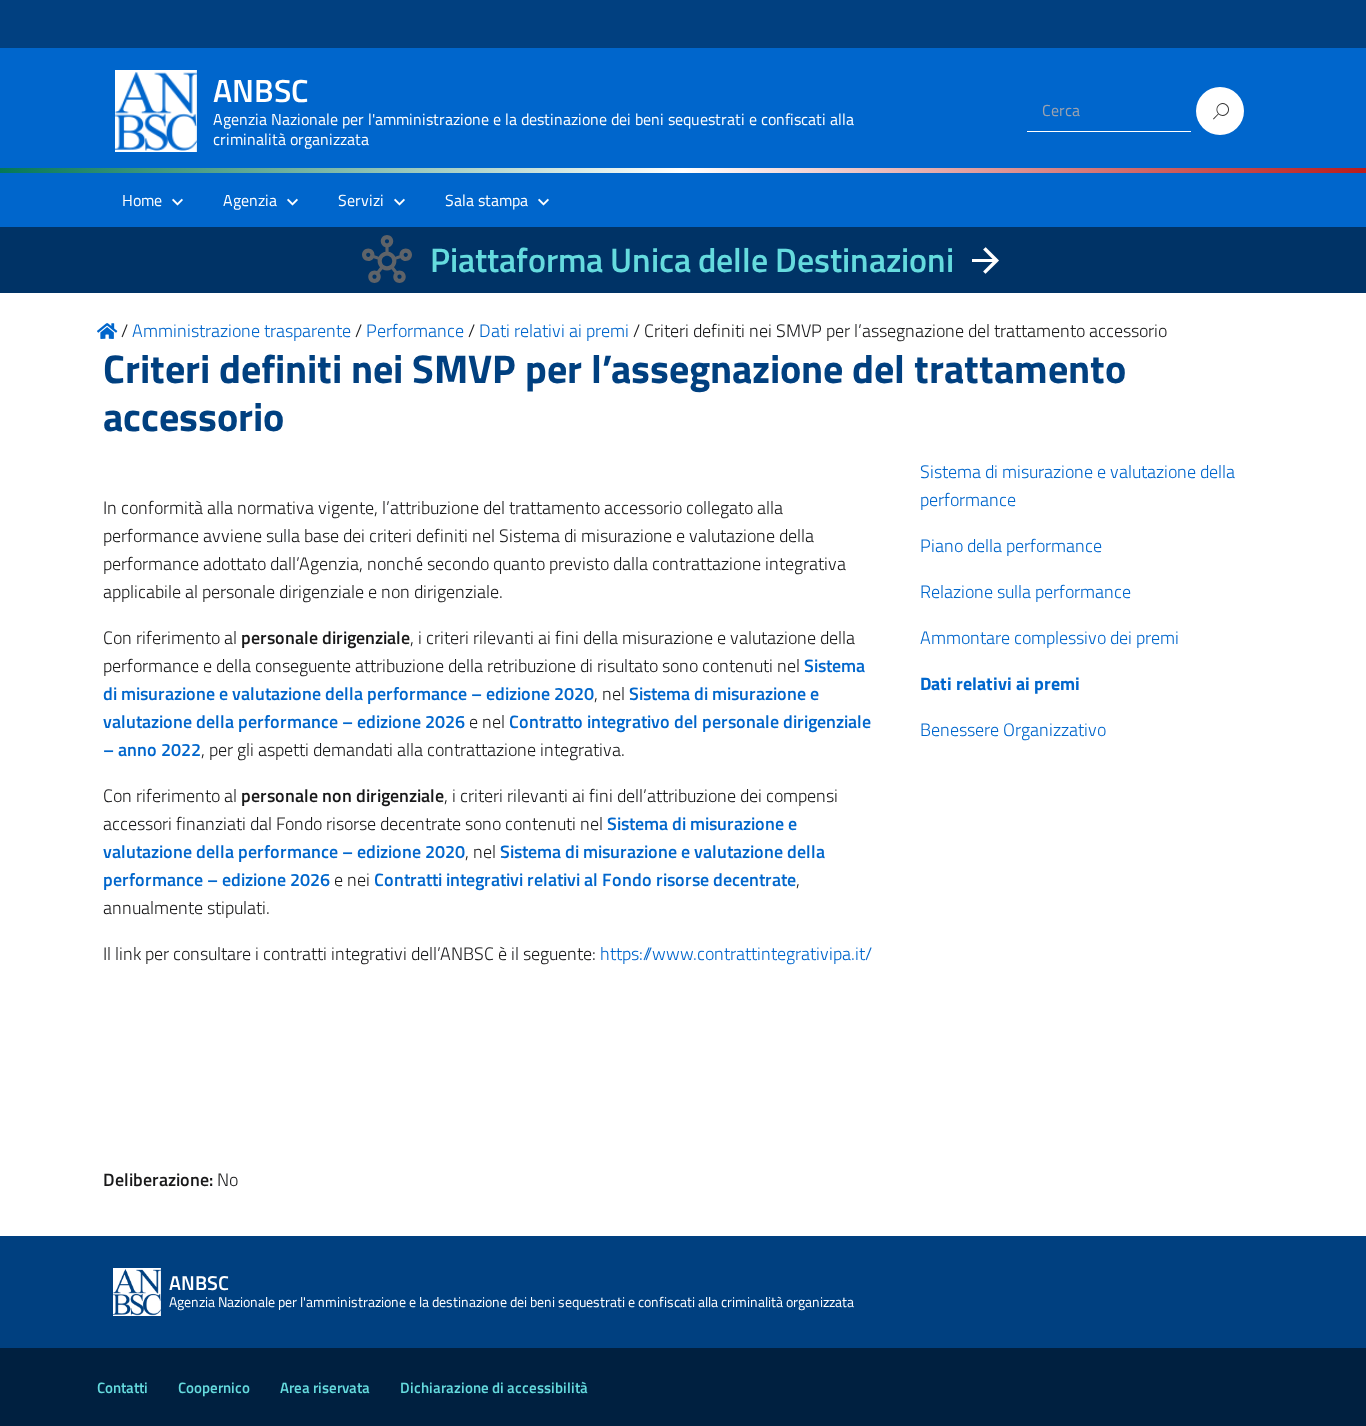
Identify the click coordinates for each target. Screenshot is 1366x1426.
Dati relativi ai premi (1000, 683)
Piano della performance (1011, 545)
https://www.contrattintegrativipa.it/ (736, 953)
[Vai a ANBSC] (107, 330)
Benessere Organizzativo (1013, 729)
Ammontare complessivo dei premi (1049, 637)
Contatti (122, 1387)
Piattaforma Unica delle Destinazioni (692, 259)
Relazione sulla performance (1025, 591)
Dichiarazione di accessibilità (494, 1387)
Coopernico (214, 1387)
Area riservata (325, 1387)
